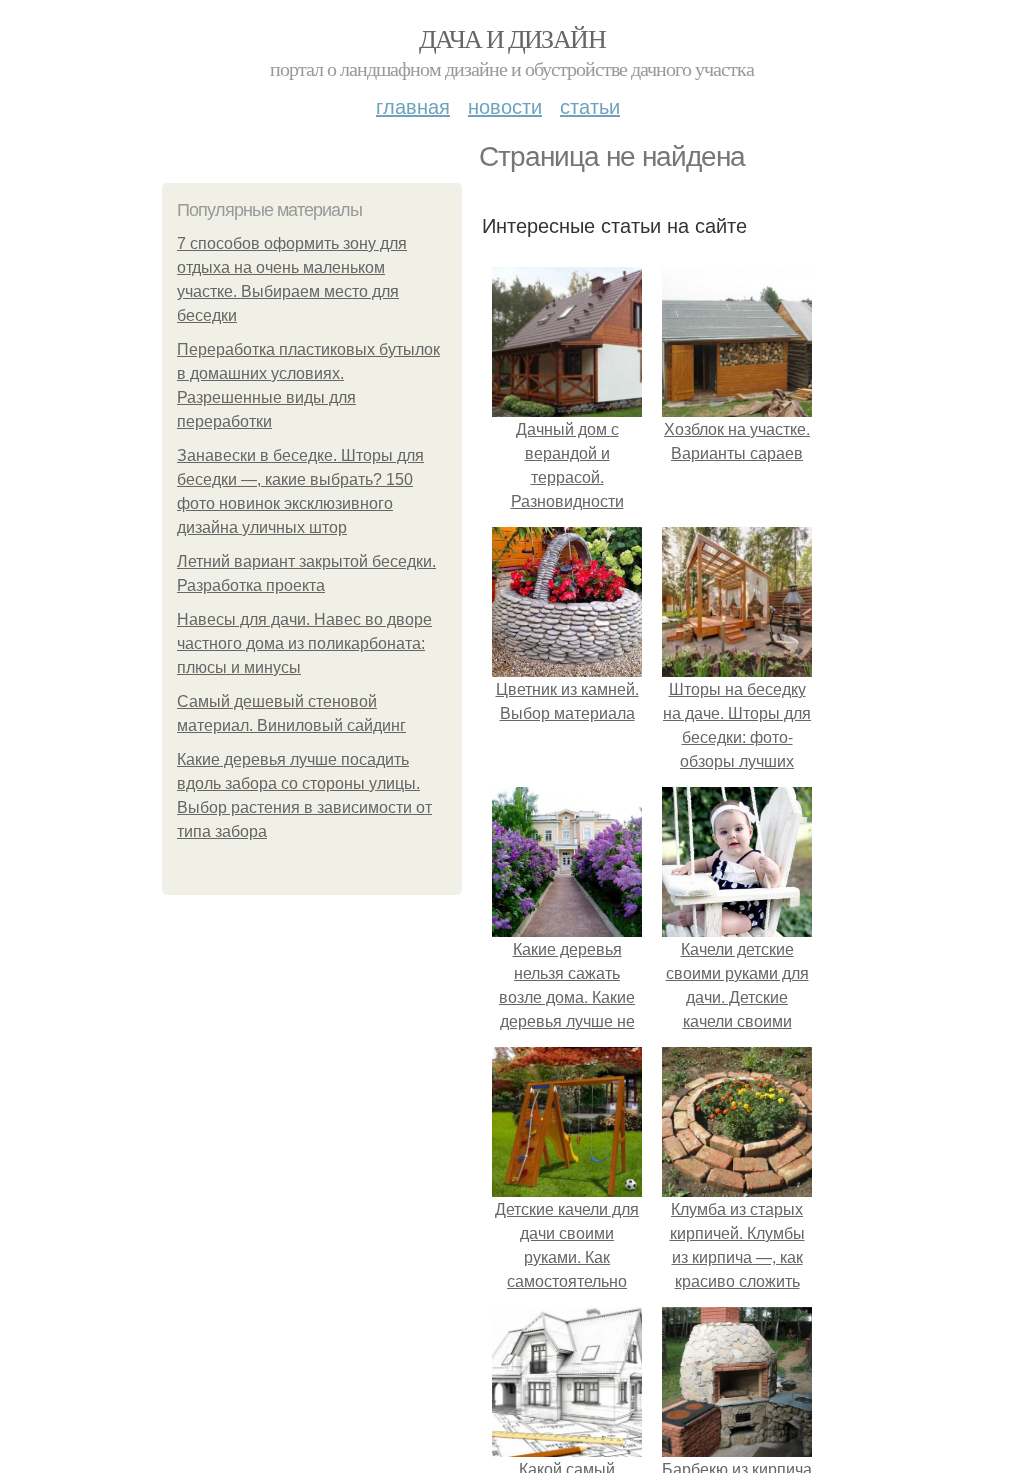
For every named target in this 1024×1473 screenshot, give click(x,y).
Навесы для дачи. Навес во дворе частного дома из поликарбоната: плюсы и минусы (304, 643)
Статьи (590, 105)
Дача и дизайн (512, 38)
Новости (505, 105)
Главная (413, 105)
